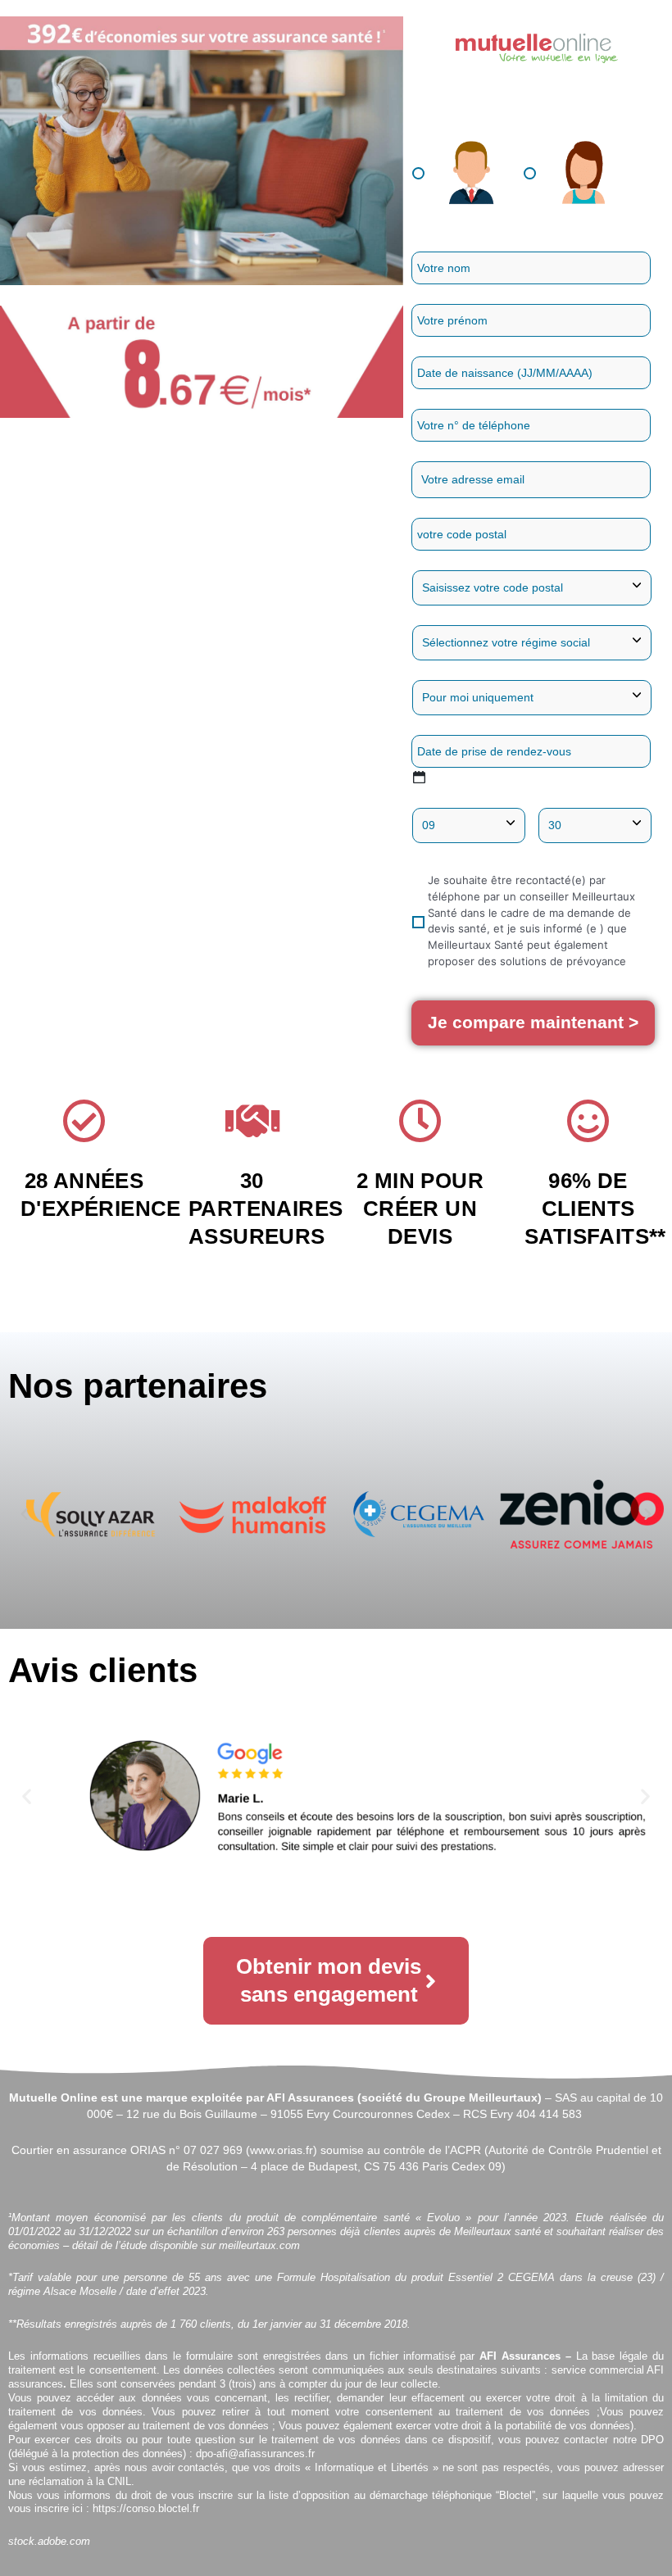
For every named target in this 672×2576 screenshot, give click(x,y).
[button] (24, 1515)
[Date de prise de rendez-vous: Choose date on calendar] (419, 777)
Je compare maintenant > (533, 1022)
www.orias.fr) (284, 2150)
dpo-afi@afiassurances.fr (255, 2454)
